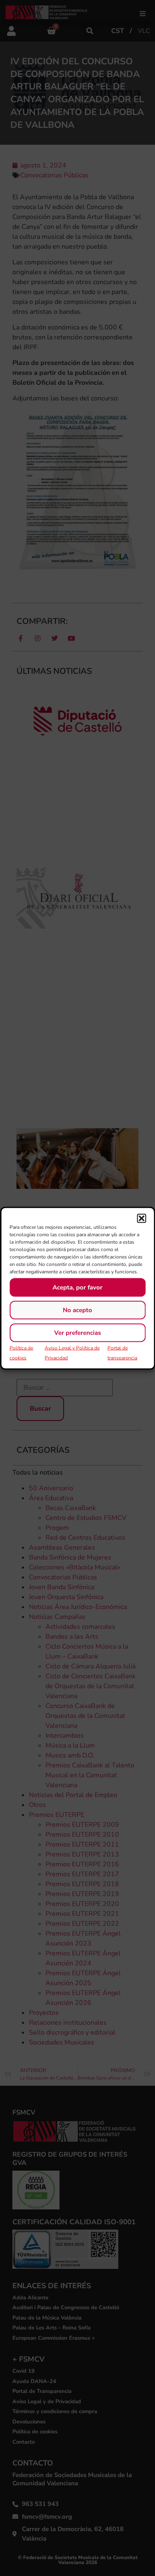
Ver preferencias (77, 1333)
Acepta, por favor (77, 1287)
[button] (141, 1218)
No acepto (77, 1310)
